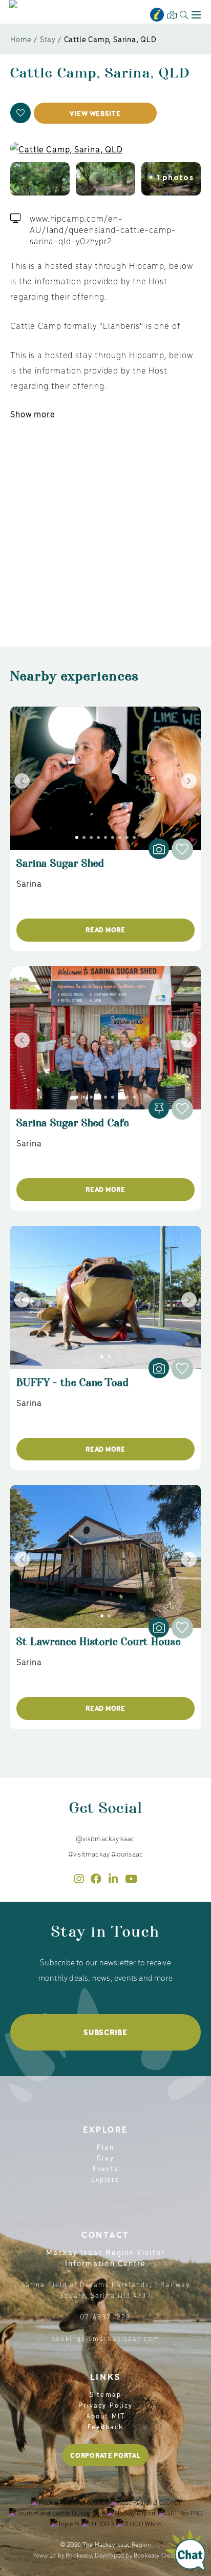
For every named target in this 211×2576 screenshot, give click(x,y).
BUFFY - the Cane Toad (73, 1387)
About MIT (105, 2416)
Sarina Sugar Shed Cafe (73, 1128)
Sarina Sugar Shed (60, 868)
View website (95, 113)
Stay (48, 39)
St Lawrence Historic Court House (99, 1646)
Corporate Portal (105, 2455)
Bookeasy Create (156, 2555)
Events (106, 2168)
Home (21, 39)
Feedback (106, 2426)
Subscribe (105, 2032)
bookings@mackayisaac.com (105, 2338)
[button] (20, 113)
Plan (105, 2147)
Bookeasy (79, 2555)
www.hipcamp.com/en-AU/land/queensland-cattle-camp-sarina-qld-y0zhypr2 (103, 229)
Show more (33, 414)
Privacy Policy (105, 2405)
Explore (106, 2179)
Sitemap (105, 2394)
